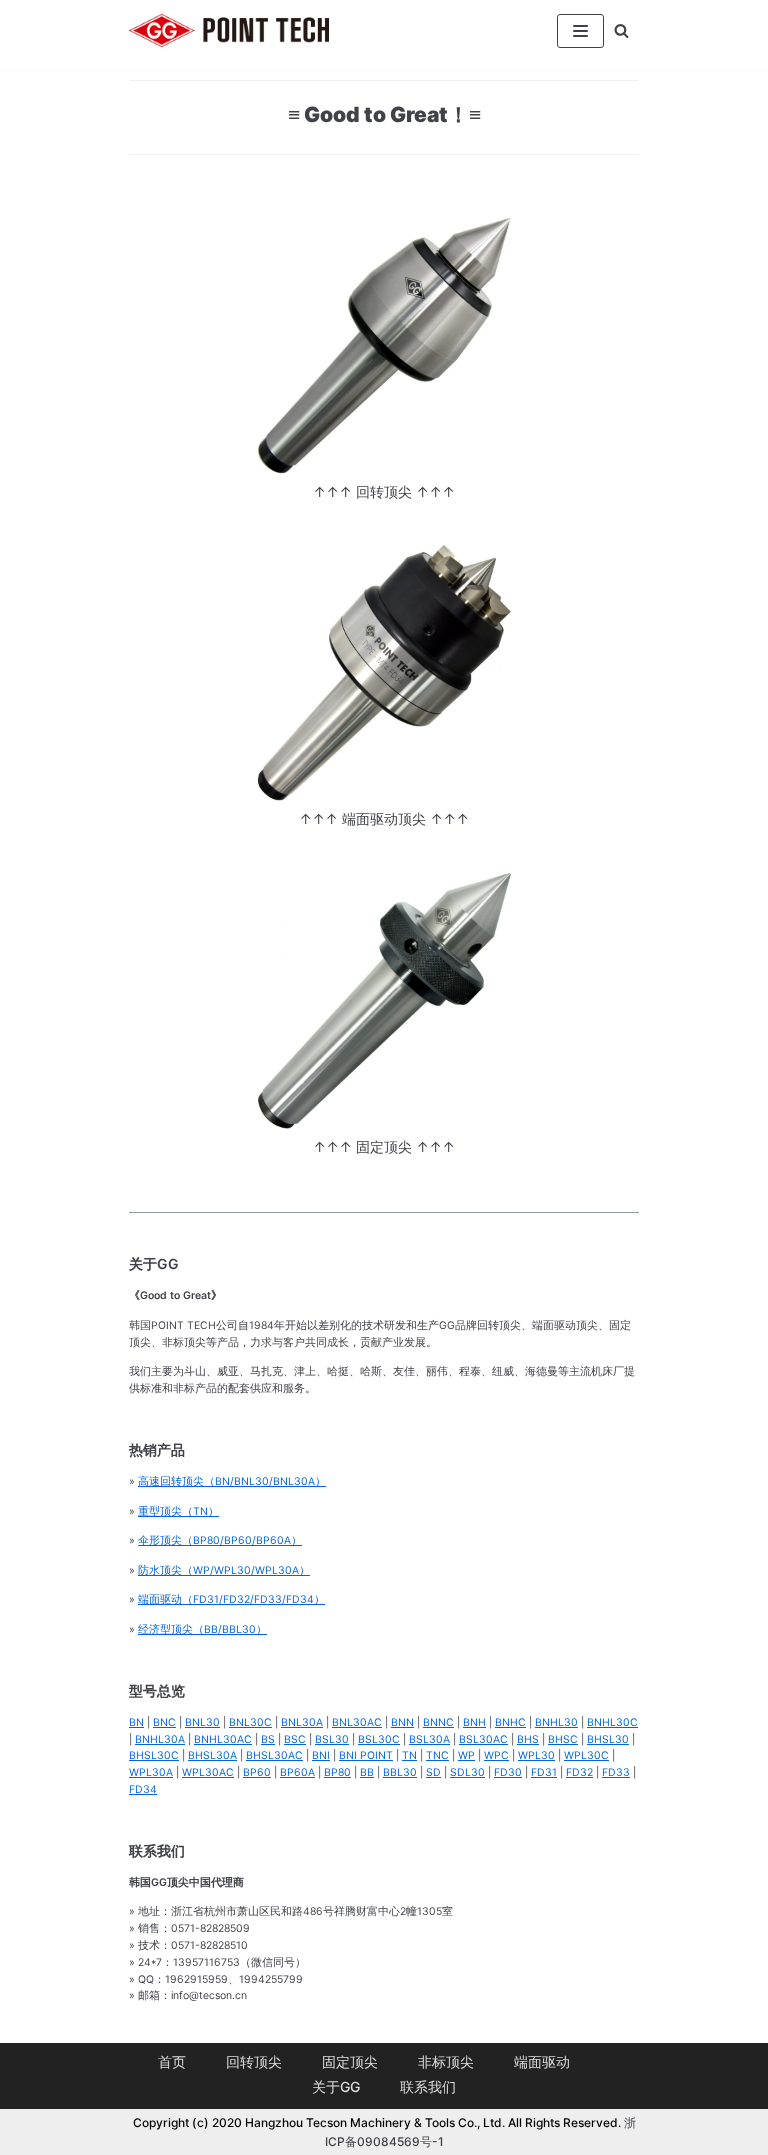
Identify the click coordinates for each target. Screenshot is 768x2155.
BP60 (257, 1772)
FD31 (544, 1772)
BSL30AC (483, 1739)
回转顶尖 (254, 2061)
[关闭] (621, 30)
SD (433, 1772)
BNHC (510, 1722)
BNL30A (302, 1722)
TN (409, 1755)
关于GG (336, 2086)
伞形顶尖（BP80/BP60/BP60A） (220, 1540)
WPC (496, 1755)
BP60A (297, 1772)
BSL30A (429, 1739)
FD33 (616, 1772)
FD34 (143, 1789)
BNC (164, 1722)
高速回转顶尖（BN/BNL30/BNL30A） (232, 1481)
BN (136, 1722)
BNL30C (250, 1722)
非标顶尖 (446, 2061)
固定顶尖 (350, 2061)
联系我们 (428, 2086)
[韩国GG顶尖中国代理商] (229, 30)
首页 (172, 2061)
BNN (402, 1722)
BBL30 (400, 1772)
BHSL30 (608, 1739)
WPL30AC (208, 1772)
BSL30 (332, 1739)
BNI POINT (366, 1755)
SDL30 (467, 1772)
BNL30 (202, 1722)
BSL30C (379, 1739)
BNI (321, 1755)
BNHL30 (556, 1722)
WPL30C (586, 1755)
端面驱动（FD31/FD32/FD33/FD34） (231, 1599)
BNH (474, 1722)
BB (367, 1772)
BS (268, 1739)
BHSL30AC (274, 1755)
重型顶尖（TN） (178, 1511)
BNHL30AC (223, 1739)
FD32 (579, 1772)
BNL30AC (357, 1722)
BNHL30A (160, 1739)
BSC (295, 1739)
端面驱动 (542, 2061)
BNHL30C (612, 1722)
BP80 (337, 1772)
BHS (528, 1739)
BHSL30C (154, 1755)
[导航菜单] (580, 31)
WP (466, 1755)
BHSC (563, 1739)
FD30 (508, 1772)
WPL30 (536, 1755)
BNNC (438, 1722)
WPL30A (151, 1772)
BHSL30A (212, 1755)
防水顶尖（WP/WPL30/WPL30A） (224, 1570)
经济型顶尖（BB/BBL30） (202, 1629)
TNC (437, 1755)
